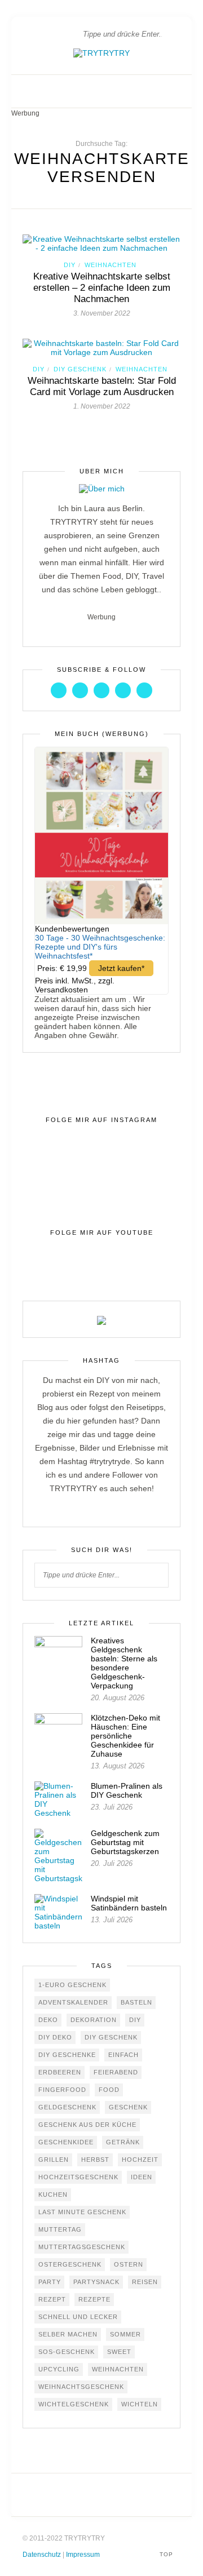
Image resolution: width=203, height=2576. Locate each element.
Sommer (125, 2334)
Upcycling (59, 2369)
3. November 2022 (102, 313)
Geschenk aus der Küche (87, 2125)
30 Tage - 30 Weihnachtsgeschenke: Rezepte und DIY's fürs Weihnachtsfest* (100, 947)
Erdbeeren (60, 2072)
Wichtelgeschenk (74, 2404)
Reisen (145, 2282)
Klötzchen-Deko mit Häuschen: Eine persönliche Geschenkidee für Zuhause (125, 1736)
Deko (48, 2020)
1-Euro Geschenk (72, 1985)
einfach (123, 2055)
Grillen (54, 2160)
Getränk (123, 2142)
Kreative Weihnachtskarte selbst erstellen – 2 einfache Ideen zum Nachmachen (102, 288)
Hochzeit (140, 2160)
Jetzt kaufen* (121, 968)
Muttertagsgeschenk (82, 2247)
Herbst (95, 2160)
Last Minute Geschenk (82, 2212)
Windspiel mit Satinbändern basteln (129, 1903)
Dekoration (94, 2020)
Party (50, 2282)
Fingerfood (62, 2090)
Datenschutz (42, 2555)
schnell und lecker (78, 2317)
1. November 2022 (102, 406)
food (109, 2090)
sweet (119, 2352)
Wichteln (140, 2404)
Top (167, 2554)
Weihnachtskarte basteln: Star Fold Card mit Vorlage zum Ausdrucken (102, 386)
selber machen (68, 2334)
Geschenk (128, 2107)
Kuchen (53, 2194)
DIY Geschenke (67, 2055)
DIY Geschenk (80, 369)
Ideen (142, 2177)
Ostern (129, 2264)
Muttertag (60, 2229)
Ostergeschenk (70, 2264)
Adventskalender (73, 2002)
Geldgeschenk (67, 2107)
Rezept (52, 2299)
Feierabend (116, 2072)
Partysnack (96, 2282)
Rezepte (94, 2299)
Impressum (83, 2555)
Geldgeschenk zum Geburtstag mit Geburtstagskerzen (125, 1842)
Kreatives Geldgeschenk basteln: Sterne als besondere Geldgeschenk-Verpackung (124, 1663)
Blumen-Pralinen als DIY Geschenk (127, 1790)
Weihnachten (111, 265)
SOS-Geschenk (67, 2352)
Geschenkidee (66, 2142)
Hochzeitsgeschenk (78, 2177)
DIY (70, 265)
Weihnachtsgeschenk (81, 2387)
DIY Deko (55, 2037)
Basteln (136, 2002)
